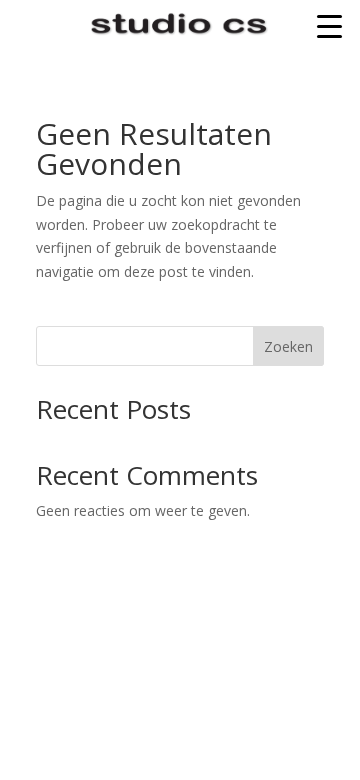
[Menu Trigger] (329, 25)
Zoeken (288, 346)
